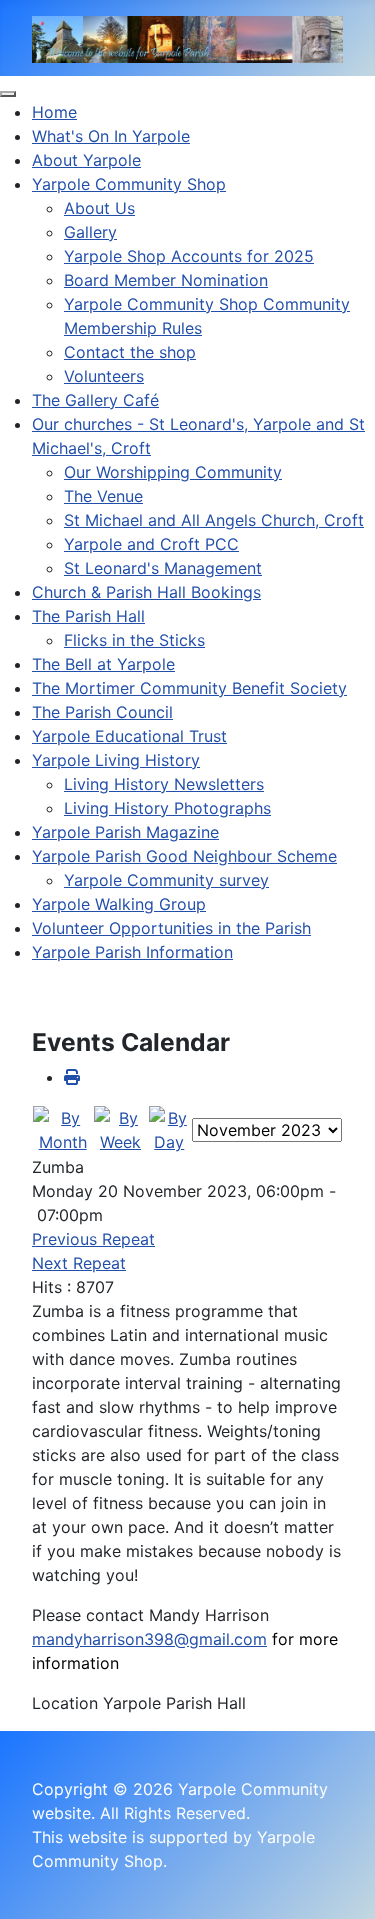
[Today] (169, 1128)
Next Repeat (79, 1263)
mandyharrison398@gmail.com (149, 1639)
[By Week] (120, 1128)
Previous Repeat (93, 1239)
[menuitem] (54, 112)
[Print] (72, 1077)
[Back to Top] (340, 1882)
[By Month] (62, 1128)
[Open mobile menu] (8, 94)
